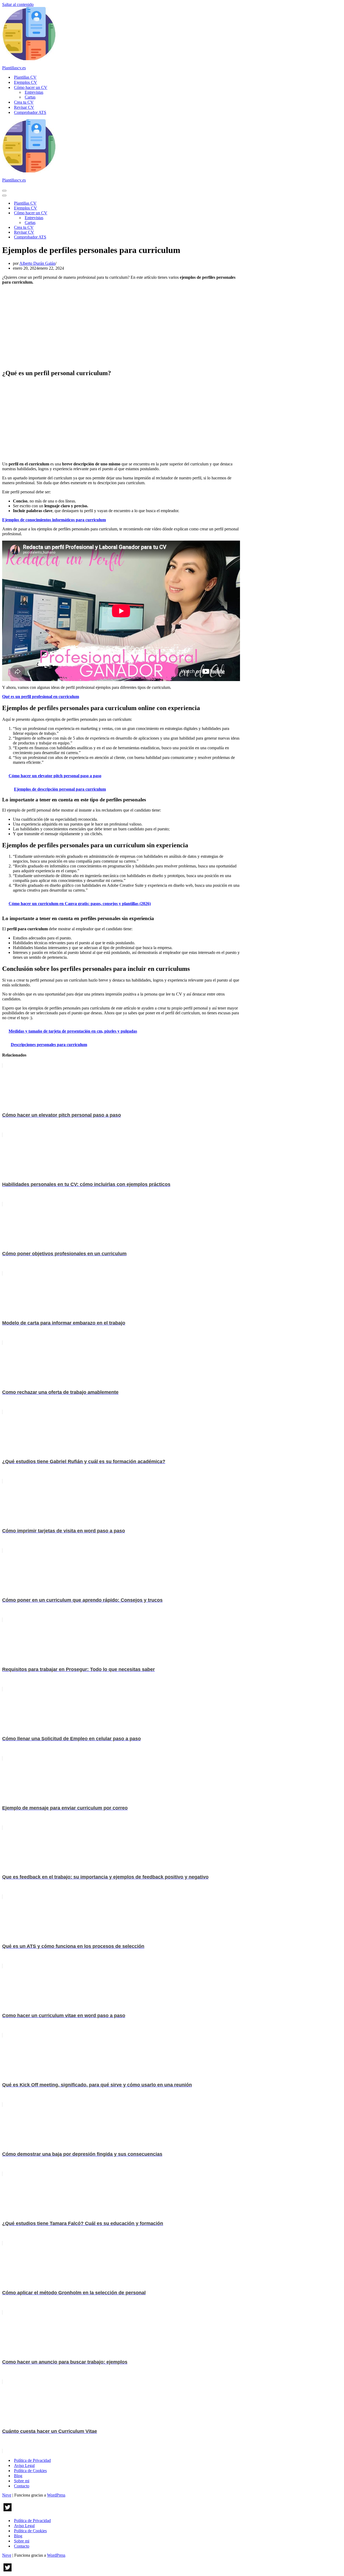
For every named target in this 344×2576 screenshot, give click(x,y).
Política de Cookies (30, 2471)
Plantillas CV (25, 77)
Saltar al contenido (18, 4)
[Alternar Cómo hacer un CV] (96, 213)
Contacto (22, 2486)
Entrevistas (34, 92)
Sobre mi (22, 2481)
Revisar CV (24, 107)
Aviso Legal (24, 2465)
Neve (7, 2495)
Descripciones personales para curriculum (49, 1045)
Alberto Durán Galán (37, 263)
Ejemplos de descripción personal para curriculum (60, 789)
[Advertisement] (121, 327)
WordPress (56, 2495)
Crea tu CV (24, 102)
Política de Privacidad (32, 2460)
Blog (18, 2476)
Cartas (30, 97)
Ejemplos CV (26, 82)
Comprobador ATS (30, 112)
